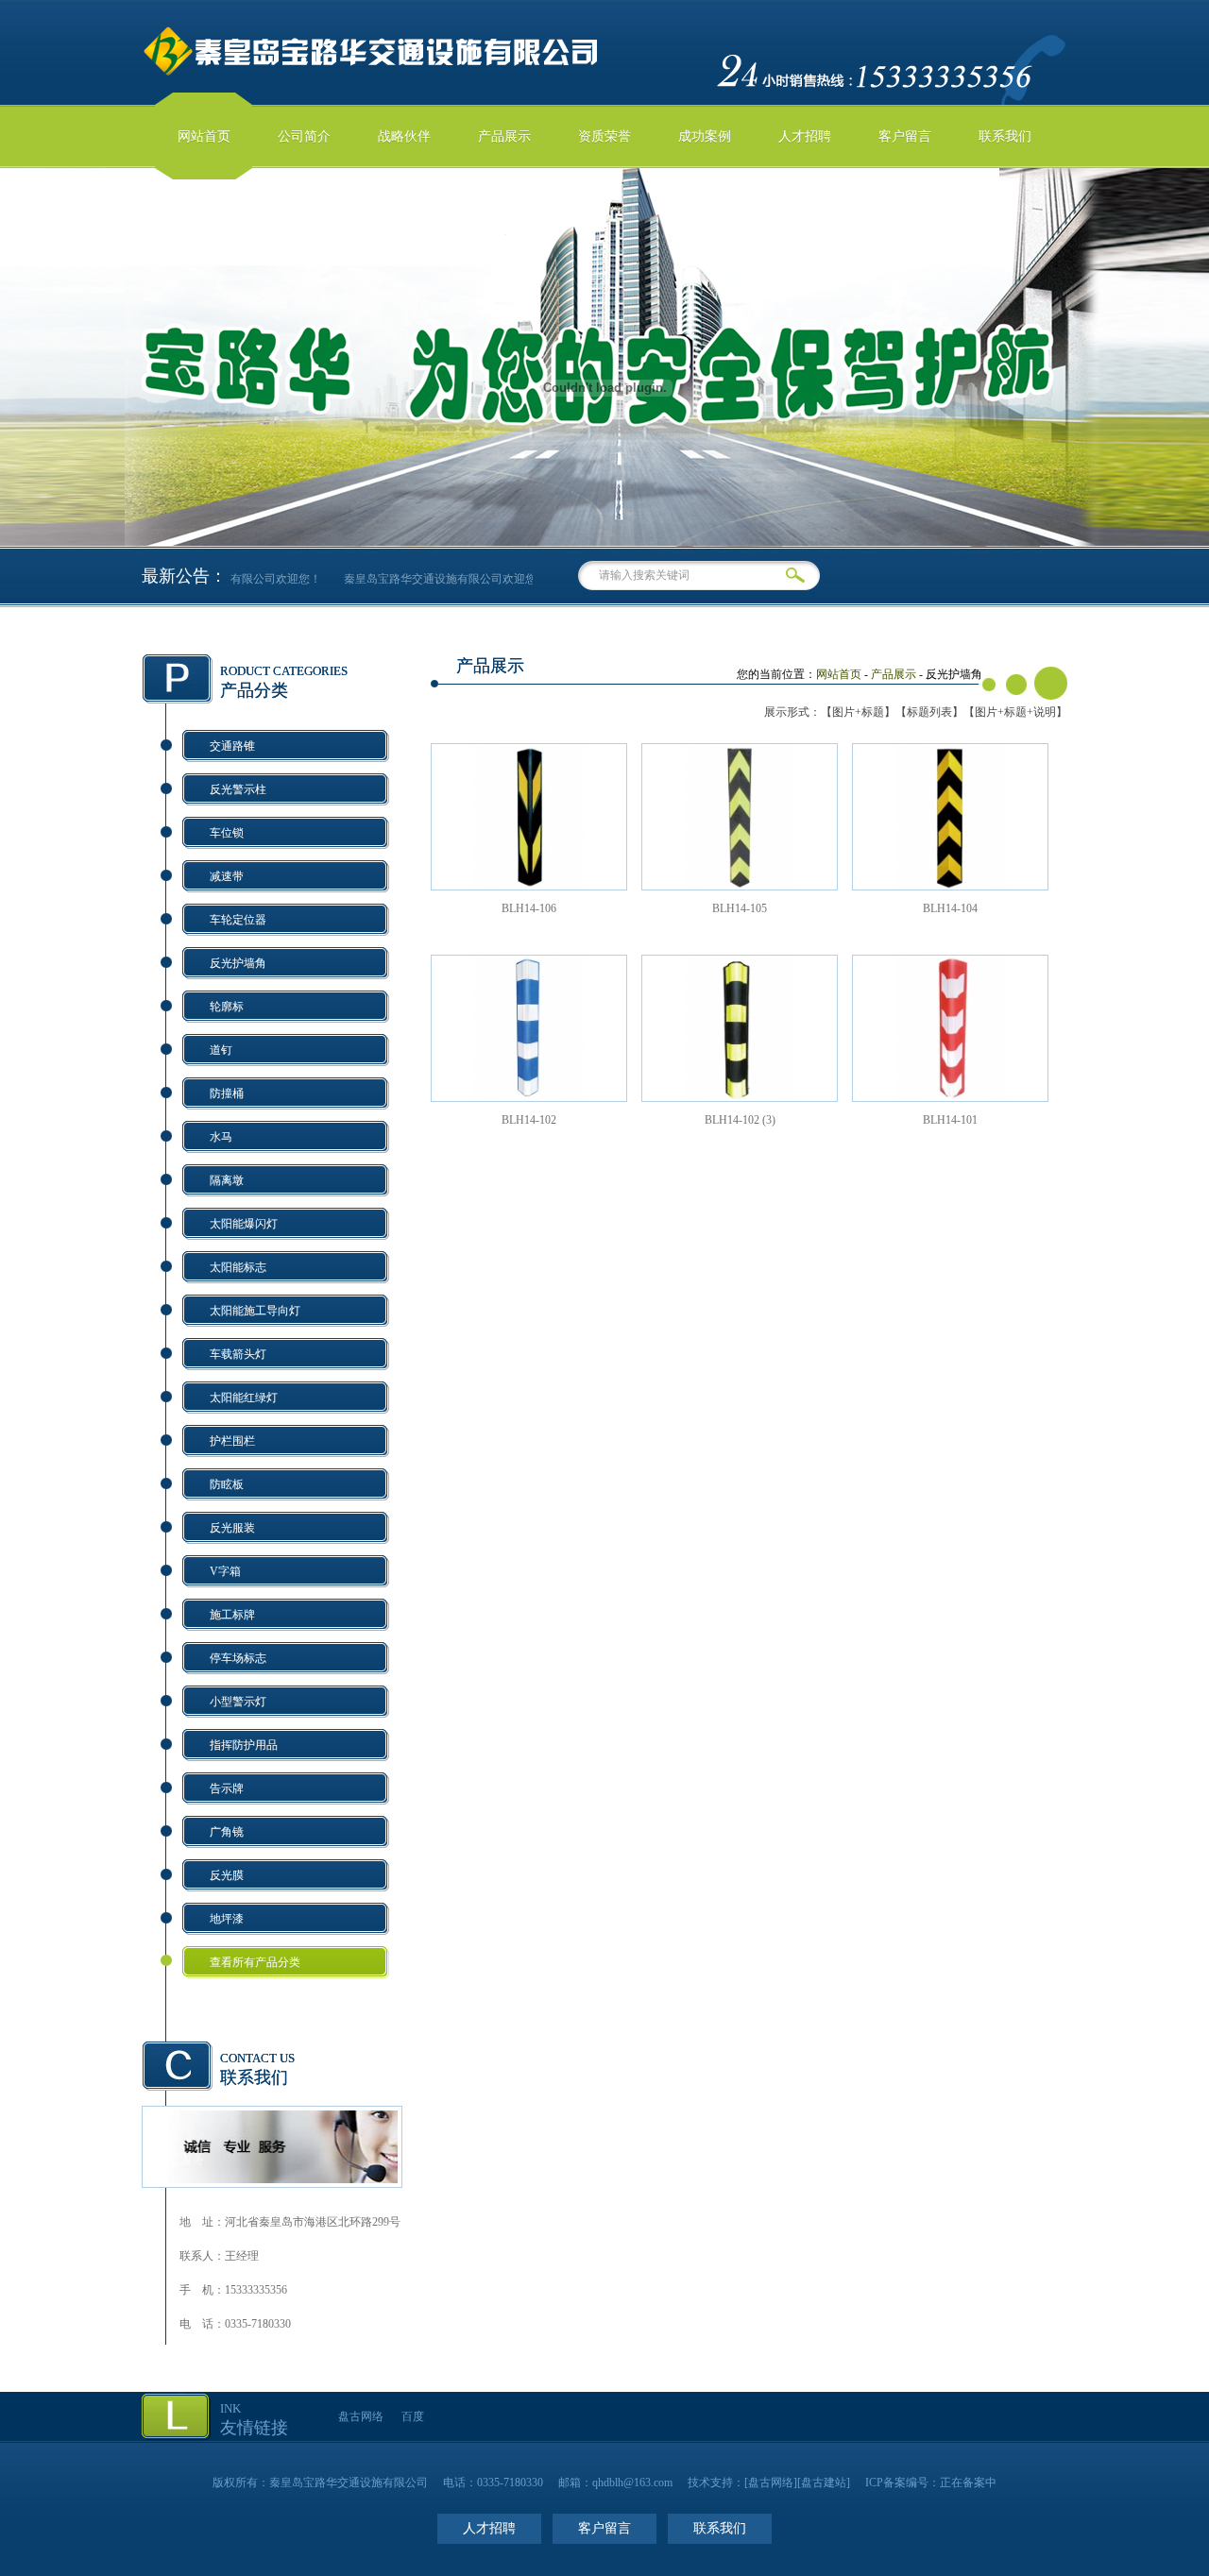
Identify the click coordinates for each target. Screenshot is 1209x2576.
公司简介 (304, 136)
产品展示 (504, 136)
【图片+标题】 (858, 712)
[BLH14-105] (740, 886)
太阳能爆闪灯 (244, 1224)
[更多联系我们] (272, 2179)
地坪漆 (227, 1919)
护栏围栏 (232, 1441)
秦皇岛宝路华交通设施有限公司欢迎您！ (432, 579)
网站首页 (204, 136)
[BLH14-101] (950, 1097)
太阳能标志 (238, 1267)
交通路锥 (232, 746)
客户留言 (905, 136)
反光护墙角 (238, 963)
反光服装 (232, 1528)
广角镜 (227, 1832)
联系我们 (1005, 136)
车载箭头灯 (238, 1354)
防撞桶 (227, 1093)
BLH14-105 (740, 908)
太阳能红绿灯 (244, 1398)
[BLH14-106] (529, 886)
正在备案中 (968, 2483)
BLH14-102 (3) (740, 1120)
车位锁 (227, 833)
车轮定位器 (238, 920)
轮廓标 (227, 1007)
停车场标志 (238, 1658)
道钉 (221, 1050)
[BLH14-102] (529, 1097)
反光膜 (227, 1875)
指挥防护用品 (244, 1745)
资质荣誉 (604, 136)
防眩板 (227, 1484)
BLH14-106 (529, 908)
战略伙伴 (404, 136)
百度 (413, 2416)
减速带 (227, 876)
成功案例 (705, 136)
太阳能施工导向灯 (255, 1311)
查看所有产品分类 (255, 1962)
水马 (221, 1137)
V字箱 (225, 1571)
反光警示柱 (238, 789)
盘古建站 (824, 2483)
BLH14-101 (950, 1120)
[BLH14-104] (950, 886)
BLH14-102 (529, 1120)
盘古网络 (361, 2416)
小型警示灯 (238, 1702)
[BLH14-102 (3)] (740, 1097)
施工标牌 (232, 1615)
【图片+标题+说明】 (1015, 712)
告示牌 (227, 1788)
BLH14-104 (950, 908)
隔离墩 (227, 1180)
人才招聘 (805, 136)
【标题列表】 (929, 712)
